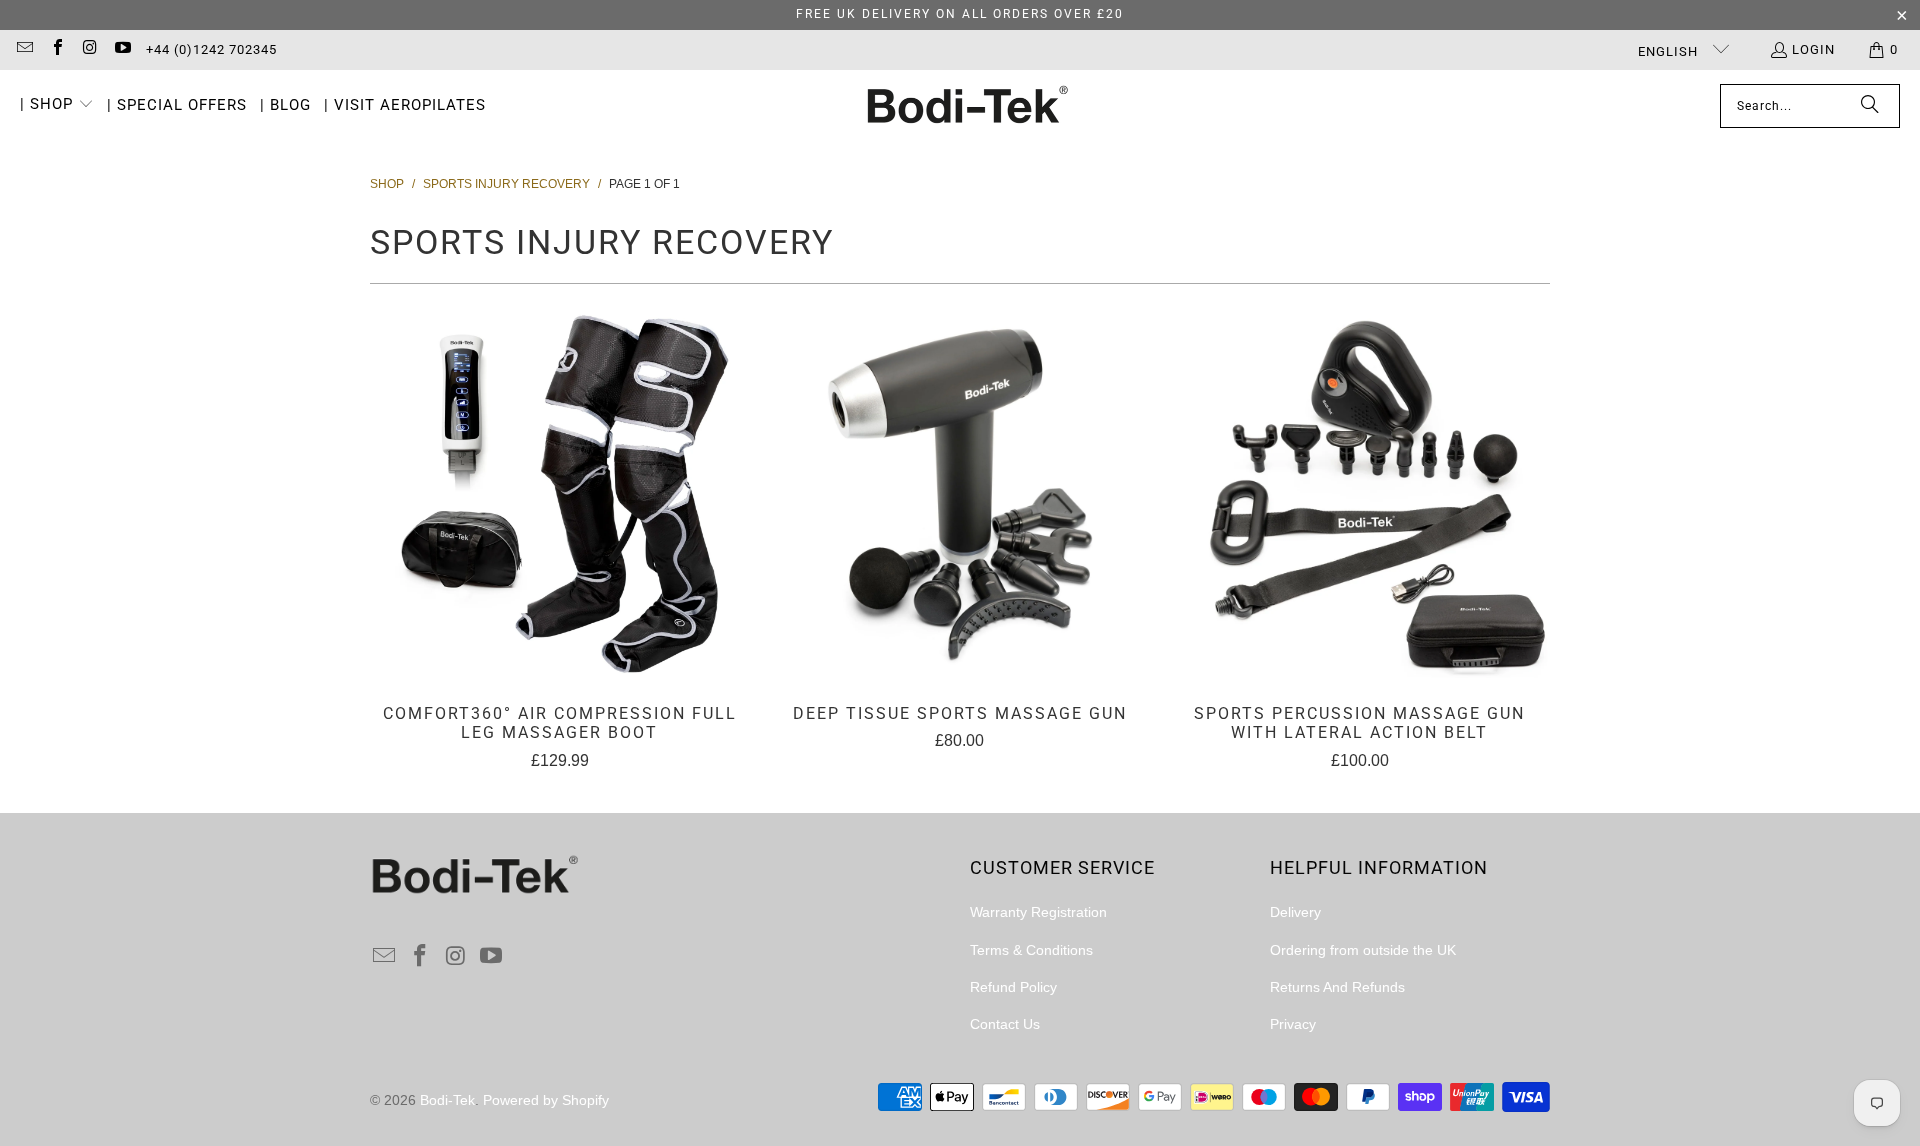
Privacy (1293, 1024)
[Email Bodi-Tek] (24, 49)
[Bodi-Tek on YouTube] (121, 49)
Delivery (1295, 912)
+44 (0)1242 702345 (211, 49)
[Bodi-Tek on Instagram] (89, 49)
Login (1813, 49)
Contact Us (1005, 1024)
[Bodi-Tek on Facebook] (56, 49)
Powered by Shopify (546, 1100)
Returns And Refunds (1337, 987)
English (1670, 51)
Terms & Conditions (1031, 950)
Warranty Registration (1038, 912)
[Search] (1870, 106)
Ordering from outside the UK (1363, 950)
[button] (57, 106)
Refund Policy (1013, 987)
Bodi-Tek (447, 1100)
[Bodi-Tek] (967, 106)
